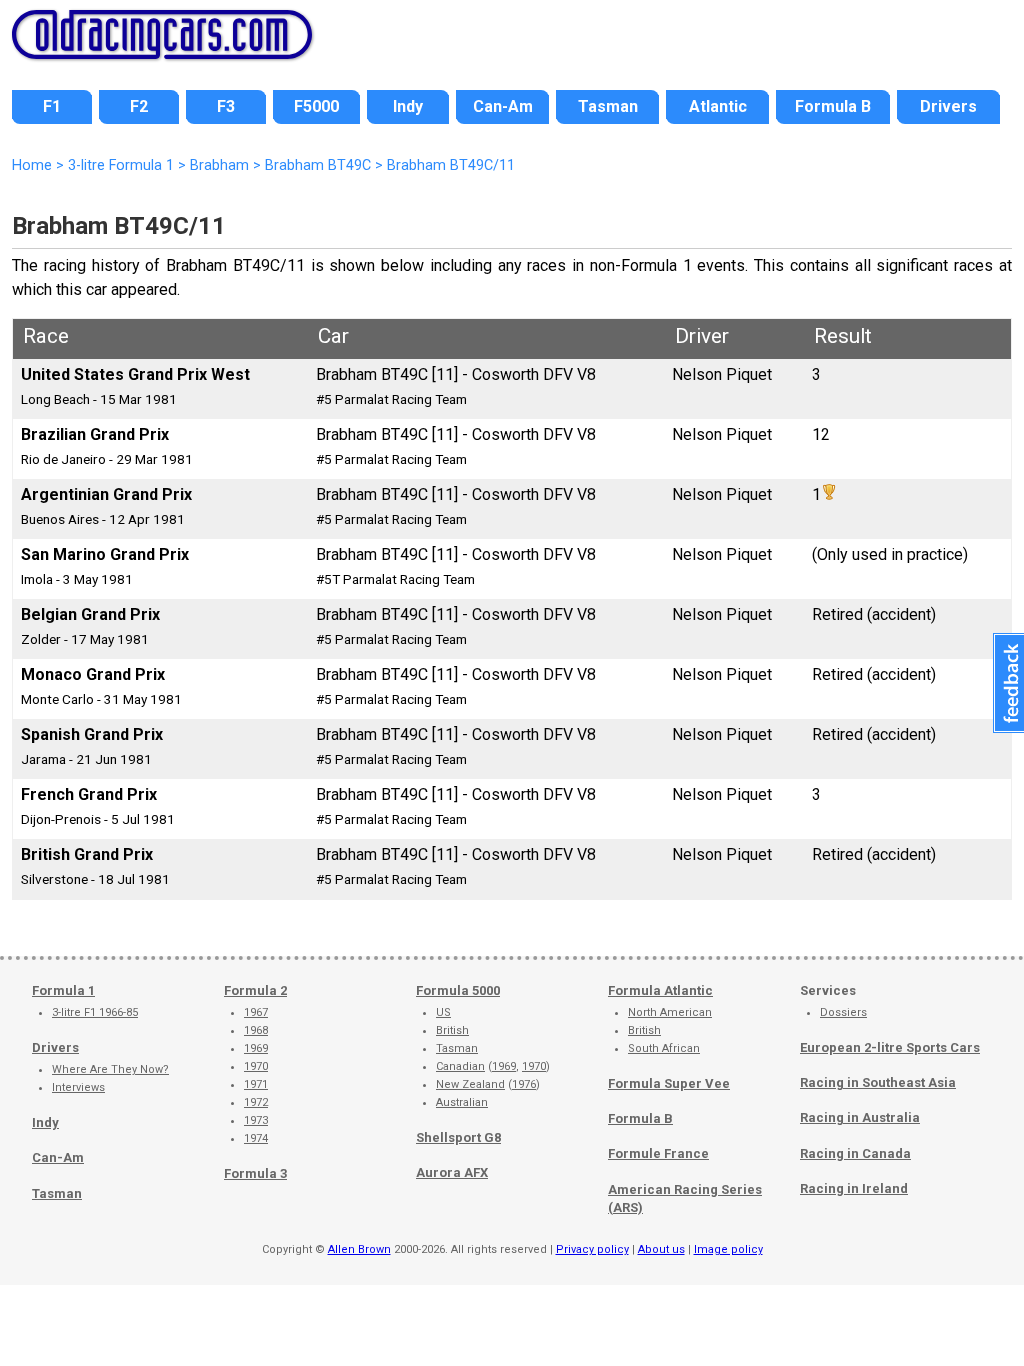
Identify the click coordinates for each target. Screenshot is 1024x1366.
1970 (256, 1066)
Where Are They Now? (110, 1069)
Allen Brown (359, 1249)
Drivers (55, 1047)
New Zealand (470, 1084)
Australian (462, 1102)
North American (670, 1012)
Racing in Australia (860, 1117)
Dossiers (843, 1012)
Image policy (728, 1249)
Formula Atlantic (660, 990)
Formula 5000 (458, 990)
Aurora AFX (452, 1172)
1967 (256, 1012)
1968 (256, 1030)
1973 (256, 1120)
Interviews (78, 1087)
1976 (524, 1084)
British (452, 1030)
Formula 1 (63, 990)
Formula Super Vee (669, 1083)
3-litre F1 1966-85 (95, 1012)
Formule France (658, 1153)
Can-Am (58, 1157)
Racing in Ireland (854, 1188)
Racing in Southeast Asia (878, 1082)
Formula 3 (255, 1173)
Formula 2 (255, 990)
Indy (45, 1122)
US (443, 1012)
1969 (256, 1048)
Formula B (640, 1118)
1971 (256, 1084)
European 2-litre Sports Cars (890, 1047)
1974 (256, 1138)
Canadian (460, 1066)
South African (664, 1048)
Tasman (57, 1193)
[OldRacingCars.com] (162, 48)
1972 (256, 1102)
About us (661, 1249)
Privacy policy (592, 1249)
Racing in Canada (855, 1153)
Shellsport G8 (458, 1137)
